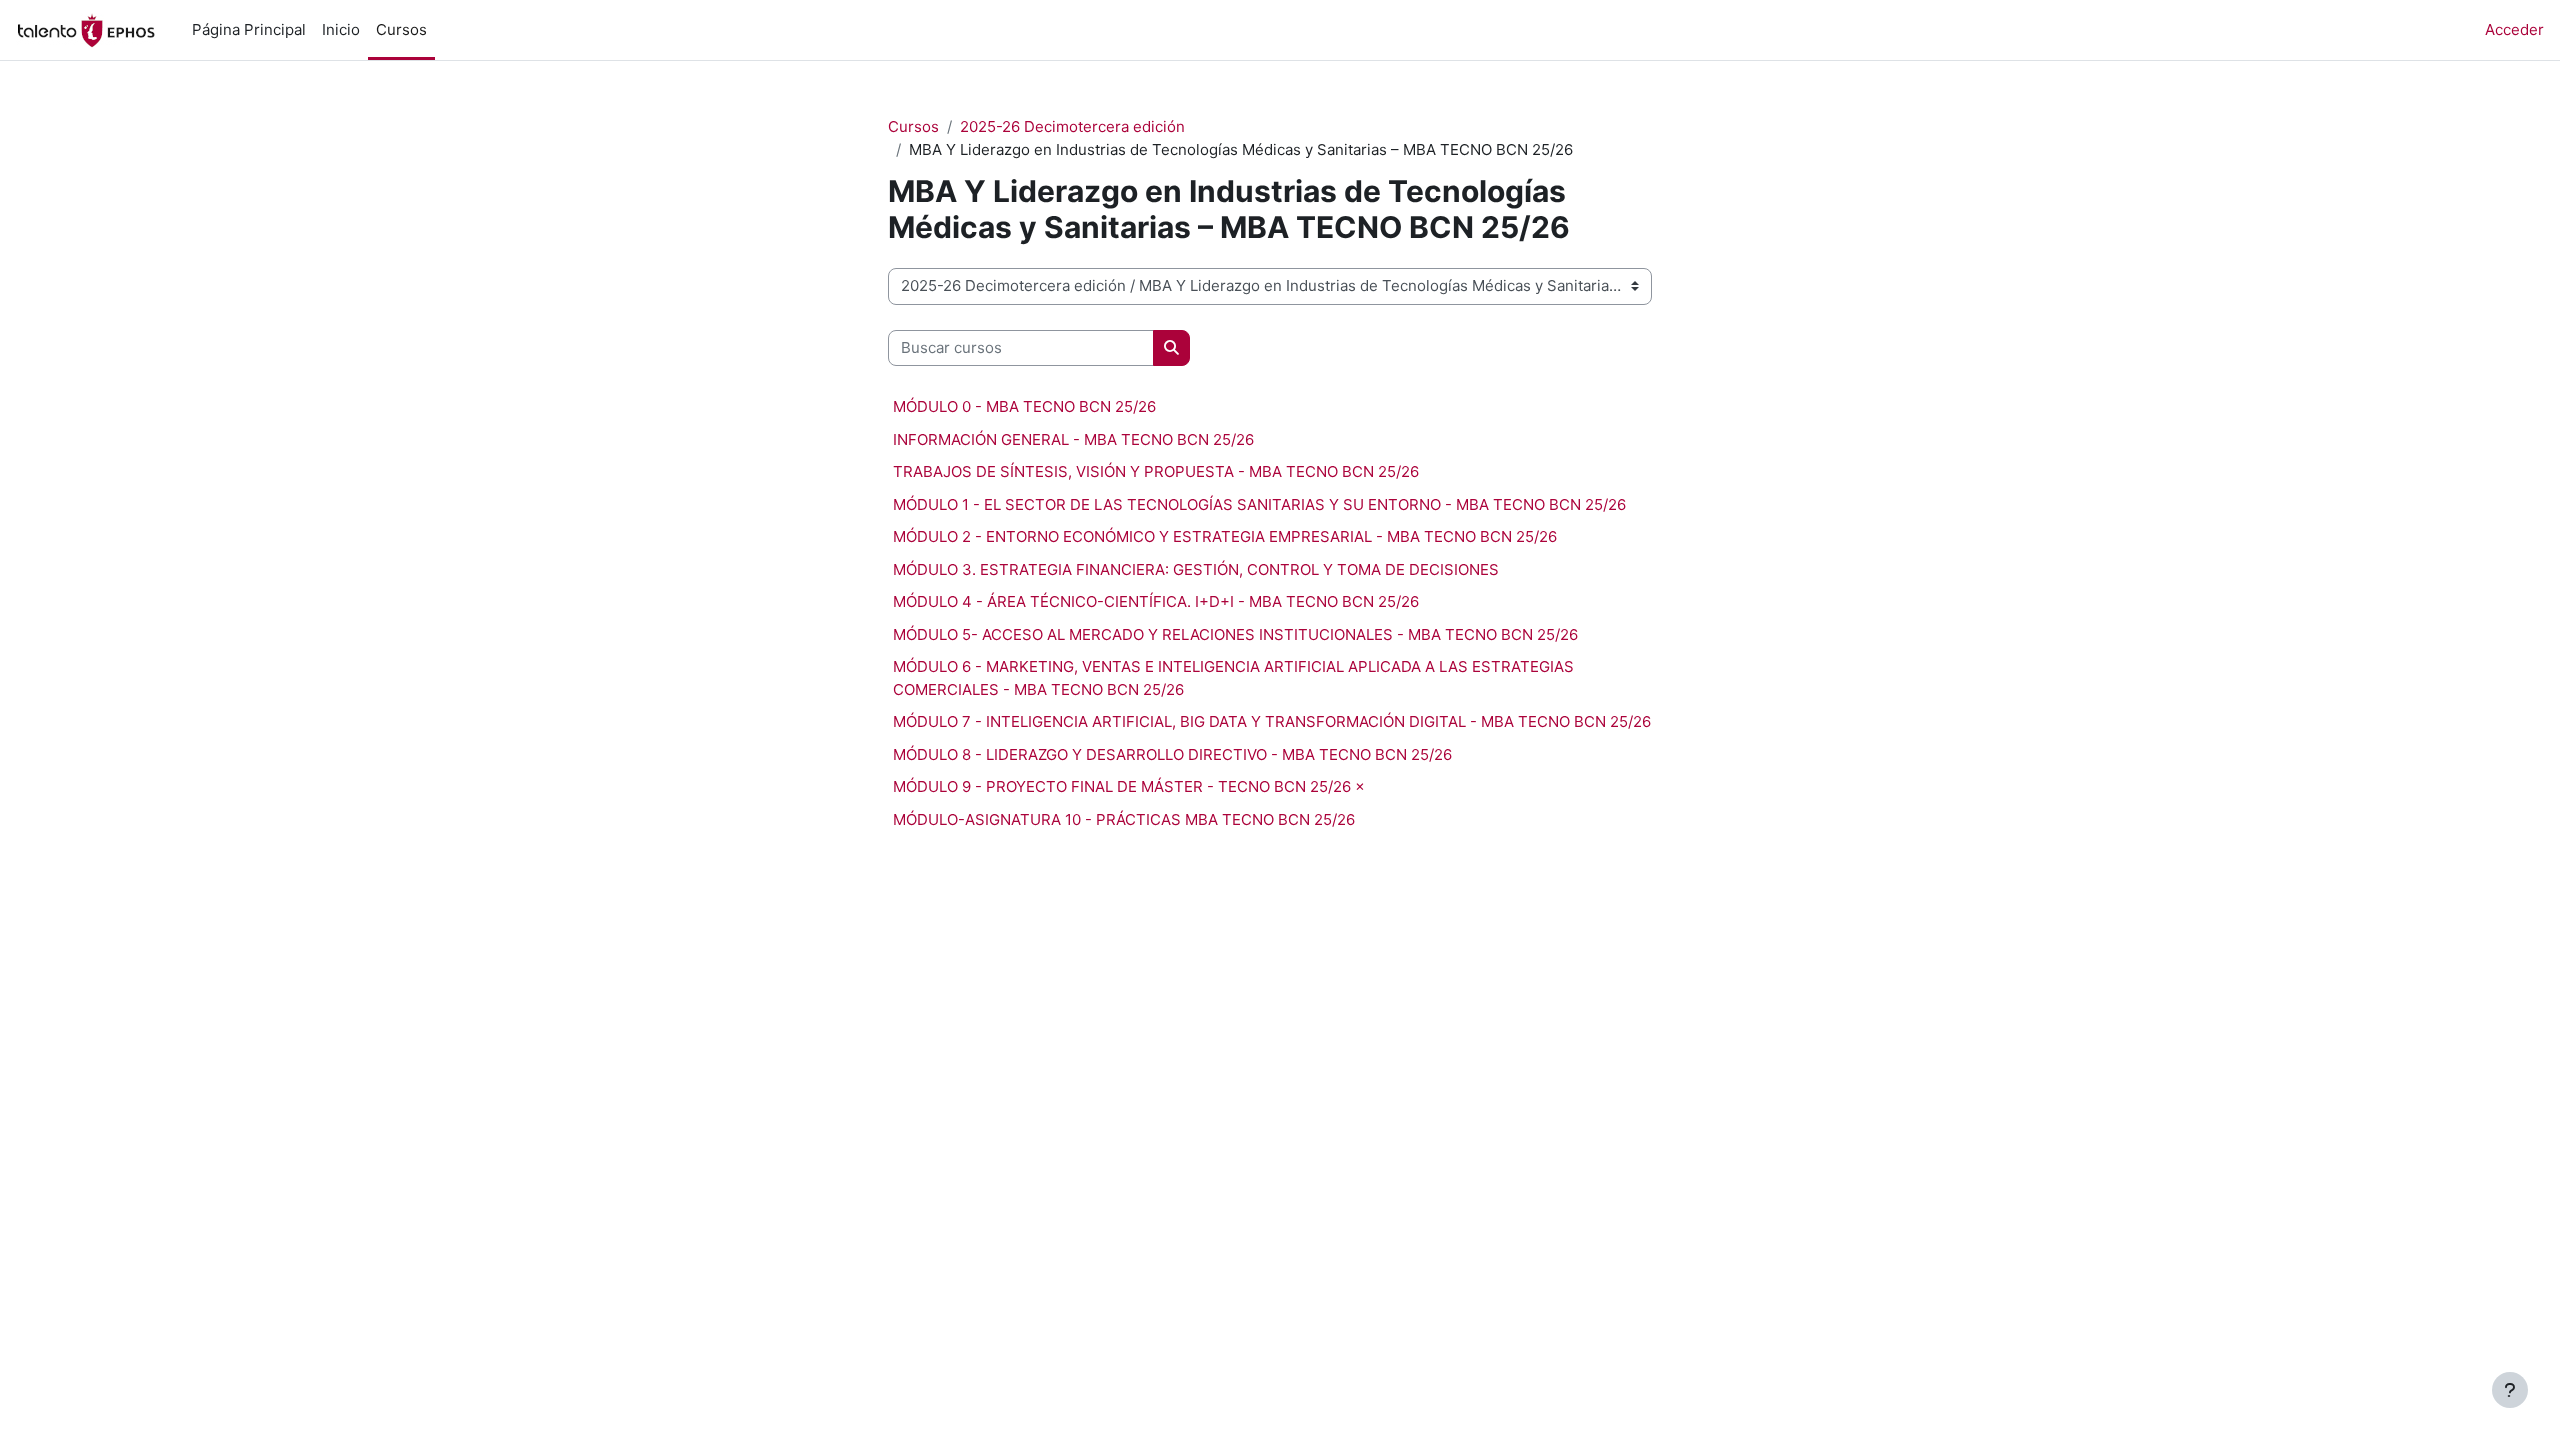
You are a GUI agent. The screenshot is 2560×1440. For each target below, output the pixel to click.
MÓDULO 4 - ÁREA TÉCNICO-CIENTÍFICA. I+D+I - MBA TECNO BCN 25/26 (1156, 601)
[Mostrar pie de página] (2510, 1390)
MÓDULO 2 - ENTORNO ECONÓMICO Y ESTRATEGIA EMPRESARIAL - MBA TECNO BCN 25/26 (1225, 536)
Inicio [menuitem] (341, 29)
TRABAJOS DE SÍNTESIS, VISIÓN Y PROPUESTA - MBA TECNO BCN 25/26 (1156, 471)
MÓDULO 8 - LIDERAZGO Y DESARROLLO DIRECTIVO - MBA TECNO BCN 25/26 (1172, 754)
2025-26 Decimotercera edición (1072, 126)
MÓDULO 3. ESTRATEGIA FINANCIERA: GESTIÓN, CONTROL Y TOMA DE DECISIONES (1196, 569)
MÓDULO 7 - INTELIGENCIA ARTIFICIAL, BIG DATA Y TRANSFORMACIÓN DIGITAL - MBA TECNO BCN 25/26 (1272, 721)
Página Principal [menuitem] (249, 29)
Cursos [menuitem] (401, 29)
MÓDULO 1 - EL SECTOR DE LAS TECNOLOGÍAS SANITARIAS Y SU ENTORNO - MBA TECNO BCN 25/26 (1259, 504)
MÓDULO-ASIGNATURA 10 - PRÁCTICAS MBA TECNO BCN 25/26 (1124, 819)
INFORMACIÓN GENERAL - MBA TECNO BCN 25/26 (1073, 439)
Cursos (913, 126)
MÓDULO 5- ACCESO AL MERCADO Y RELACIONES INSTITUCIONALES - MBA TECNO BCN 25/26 (1235, 634)
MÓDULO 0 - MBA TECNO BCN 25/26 (1024, 406)
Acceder (2514, 29)
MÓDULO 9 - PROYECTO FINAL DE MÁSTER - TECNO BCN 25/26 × (1129, 786)
